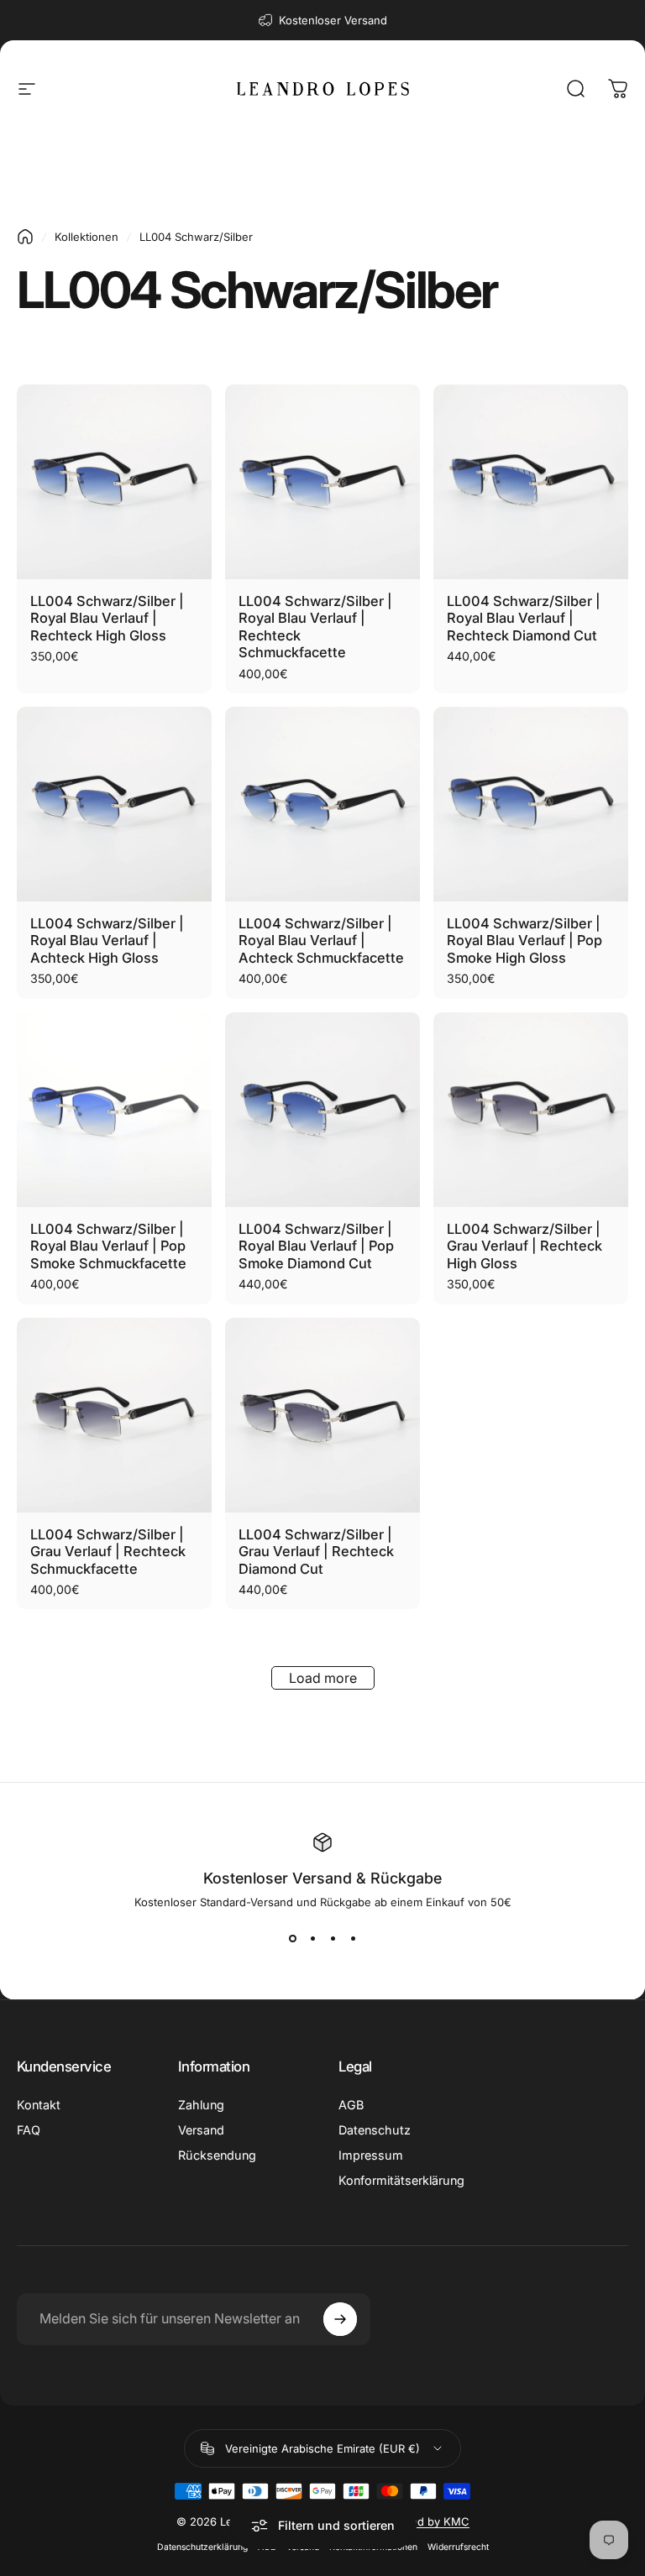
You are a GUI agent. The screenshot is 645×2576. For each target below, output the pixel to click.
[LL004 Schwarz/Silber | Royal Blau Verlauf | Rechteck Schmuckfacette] (322, 482)
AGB (351, 2105)
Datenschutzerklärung (202, 2547)
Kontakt (39, 2105)
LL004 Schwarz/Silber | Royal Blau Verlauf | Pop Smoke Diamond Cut (316, 1246)
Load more (323, 1678)
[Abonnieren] (340, 2319)
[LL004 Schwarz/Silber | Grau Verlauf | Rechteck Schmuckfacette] (114, 1415)
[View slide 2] (312, 1939)
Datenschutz (375, 2130)
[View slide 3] (333, 1939)
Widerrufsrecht (458, 2547)
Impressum (371, 2155)
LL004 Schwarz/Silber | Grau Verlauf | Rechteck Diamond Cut (316, 1552)
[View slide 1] (292, 1939)
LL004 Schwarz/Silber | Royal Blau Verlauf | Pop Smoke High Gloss (524, 941)
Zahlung (201, 2105)
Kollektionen (87, 237)
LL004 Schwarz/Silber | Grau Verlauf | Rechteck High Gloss (524, 1246)
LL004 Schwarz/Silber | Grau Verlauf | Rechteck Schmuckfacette (108, 1552)
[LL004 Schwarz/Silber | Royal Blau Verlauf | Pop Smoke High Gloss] (531, 804)
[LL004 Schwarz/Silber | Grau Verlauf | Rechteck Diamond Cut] (322, 1415)
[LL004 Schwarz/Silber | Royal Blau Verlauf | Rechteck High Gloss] (114, 482)
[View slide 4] (353, 1939)
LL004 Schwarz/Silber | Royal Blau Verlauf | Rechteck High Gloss (107, 618)
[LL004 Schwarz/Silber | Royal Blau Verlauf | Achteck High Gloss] (114, 804)
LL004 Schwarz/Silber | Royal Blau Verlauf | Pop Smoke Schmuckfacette (108, 1246)
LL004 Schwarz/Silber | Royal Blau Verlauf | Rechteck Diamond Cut (524, 618)
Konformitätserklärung (401, 2180)
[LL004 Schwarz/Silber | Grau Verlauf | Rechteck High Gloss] (531, 1110)
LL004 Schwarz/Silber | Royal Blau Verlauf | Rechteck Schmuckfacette (315, 627)
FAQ (29, 2130)
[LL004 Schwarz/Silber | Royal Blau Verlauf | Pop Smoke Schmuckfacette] (114, 1110)
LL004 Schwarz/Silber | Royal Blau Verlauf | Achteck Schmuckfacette (321, 941)
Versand (201, 2130)
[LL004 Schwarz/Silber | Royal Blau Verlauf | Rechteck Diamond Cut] (531, 482)
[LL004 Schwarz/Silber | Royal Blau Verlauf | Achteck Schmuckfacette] (322, 804)
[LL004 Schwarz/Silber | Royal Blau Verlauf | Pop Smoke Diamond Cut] (322, 1110)
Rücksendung (217, 2155)
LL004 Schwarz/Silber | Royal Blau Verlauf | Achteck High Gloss (107, 941)
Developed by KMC (419, 2521)
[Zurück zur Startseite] (25, 237)
